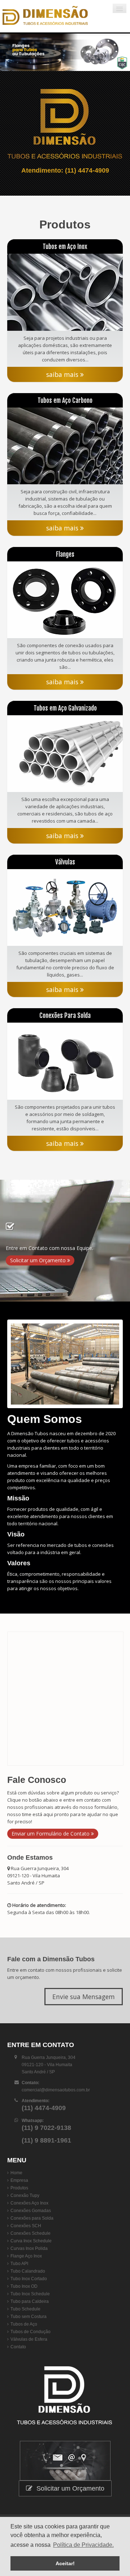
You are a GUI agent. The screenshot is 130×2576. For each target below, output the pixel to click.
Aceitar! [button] (65, 2563)
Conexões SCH (26, 2240)
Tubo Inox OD (24, 2301)
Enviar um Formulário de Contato (51, 1848)
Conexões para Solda (32, 2233)
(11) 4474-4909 (87, 170)
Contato (18, 2361)
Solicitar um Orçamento (39, 1275)
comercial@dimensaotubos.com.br (56, 2104)
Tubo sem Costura (29, 2331)
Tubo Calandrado (28, 2286)
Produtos (19, 2202)
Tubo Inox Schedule (30, 2308)
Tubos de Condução (31, 2346)
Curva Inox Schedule (31, 2255)
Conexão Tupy (25, 2210)
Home (16, 2187)
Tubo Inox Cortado (29, 2293)
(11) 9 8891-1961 (46, 2155)
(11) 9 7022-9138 (46, 2142)
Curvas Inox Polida (29, 2263)
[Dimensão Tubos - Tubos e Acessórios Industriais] (45, 16)
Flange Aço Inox (26, 2270)
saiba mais (63, 374)
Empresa (19, 2195)
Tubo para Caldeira (30, 2316)
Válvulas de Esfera (29, 2354)
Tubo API (19, 2278)
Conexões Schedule (31, 2248)
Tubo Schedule (25, 2323)
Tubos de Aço (24, 2339)
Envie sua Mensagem (84, 2011)
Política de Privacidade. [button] (83, 2545)
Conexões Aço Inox (29, 2217)
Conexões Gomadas (31, 2225)
